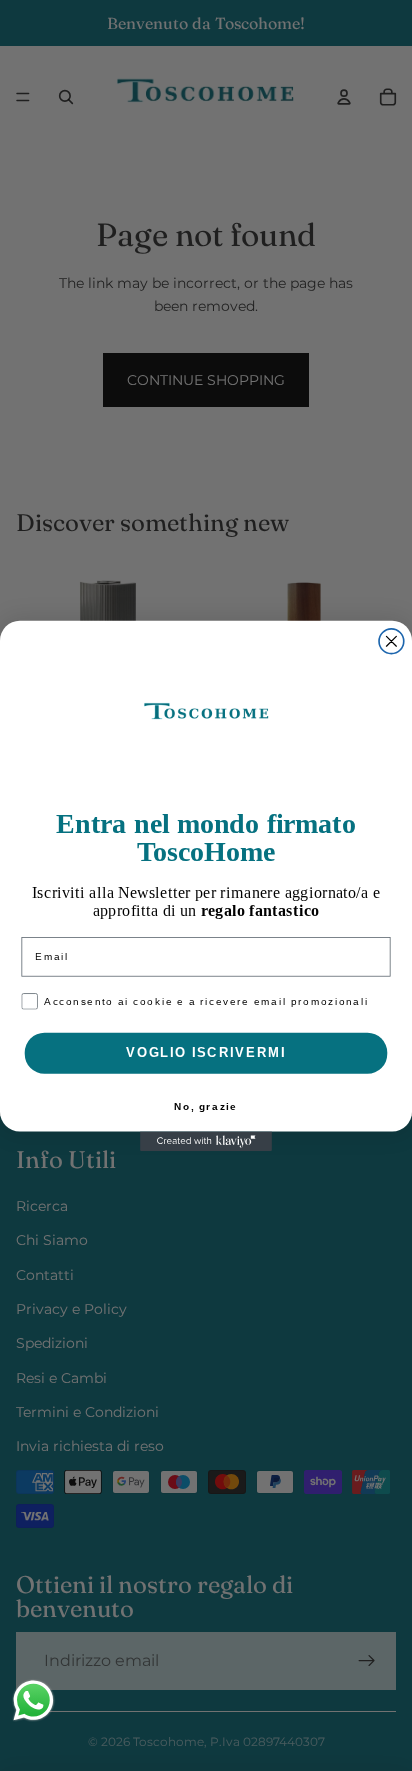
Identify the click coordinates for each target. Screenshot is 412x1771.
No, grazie (205, 1107)
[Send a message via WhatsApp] (33, 1700)
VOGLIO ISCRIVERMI (205, 1052)
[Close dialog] (391, 640)
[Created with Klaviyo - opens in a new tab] (206, 1141)
